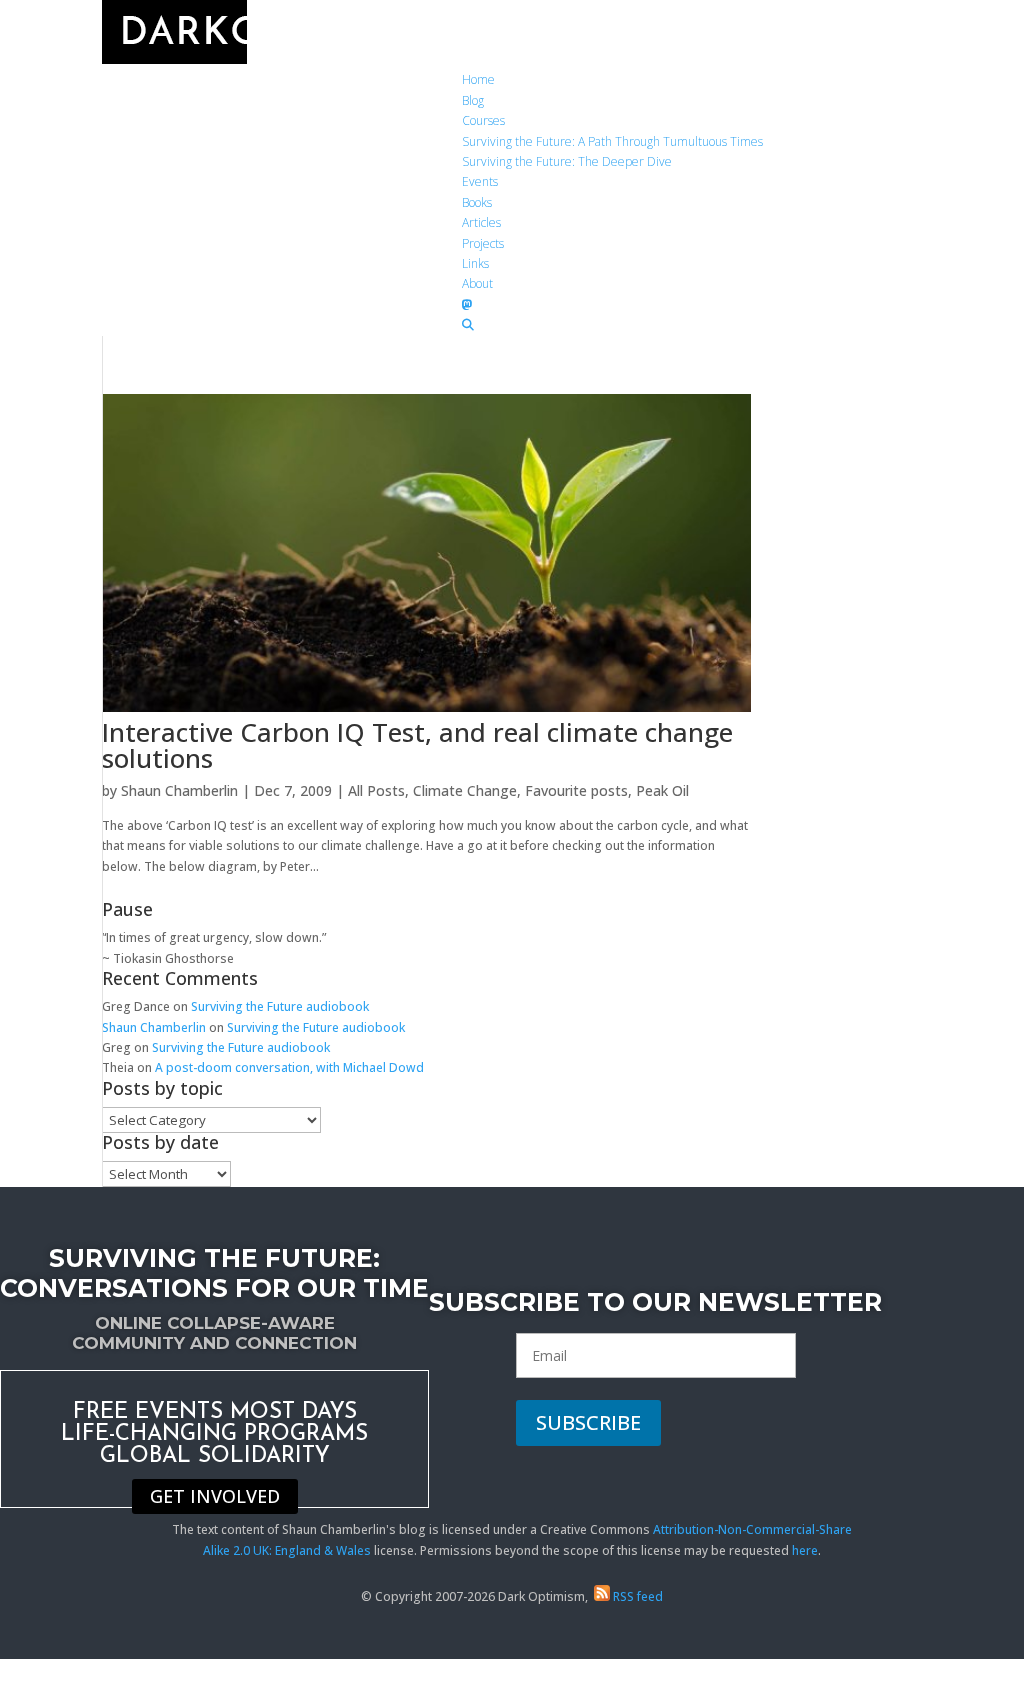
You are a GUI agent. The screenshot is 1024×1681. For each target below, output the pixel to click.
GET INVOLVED (215, 1497)
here (805, 1550)
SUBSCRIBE (588, 1422)
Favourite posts (576, 790)
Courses (483, 120)
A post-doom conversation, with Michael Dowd (289, 1067)
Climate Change (465, 790)
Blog (473, 100)
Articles (481, 222)
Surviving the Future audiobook (280, 1006)
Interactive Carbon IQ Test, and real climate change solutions (417, 745)
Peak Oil (662, 790)
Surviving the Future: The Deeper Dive (567, 161)
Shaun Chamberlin (179, 790)
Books (477, 202)
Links (475, 263)
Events (480, 181)
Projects (483, 243)
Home (478, 79)
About (477, 283)
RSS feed (636, 1596)
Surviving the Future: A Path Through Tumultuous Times (612, 141)
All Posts (376, 790)
